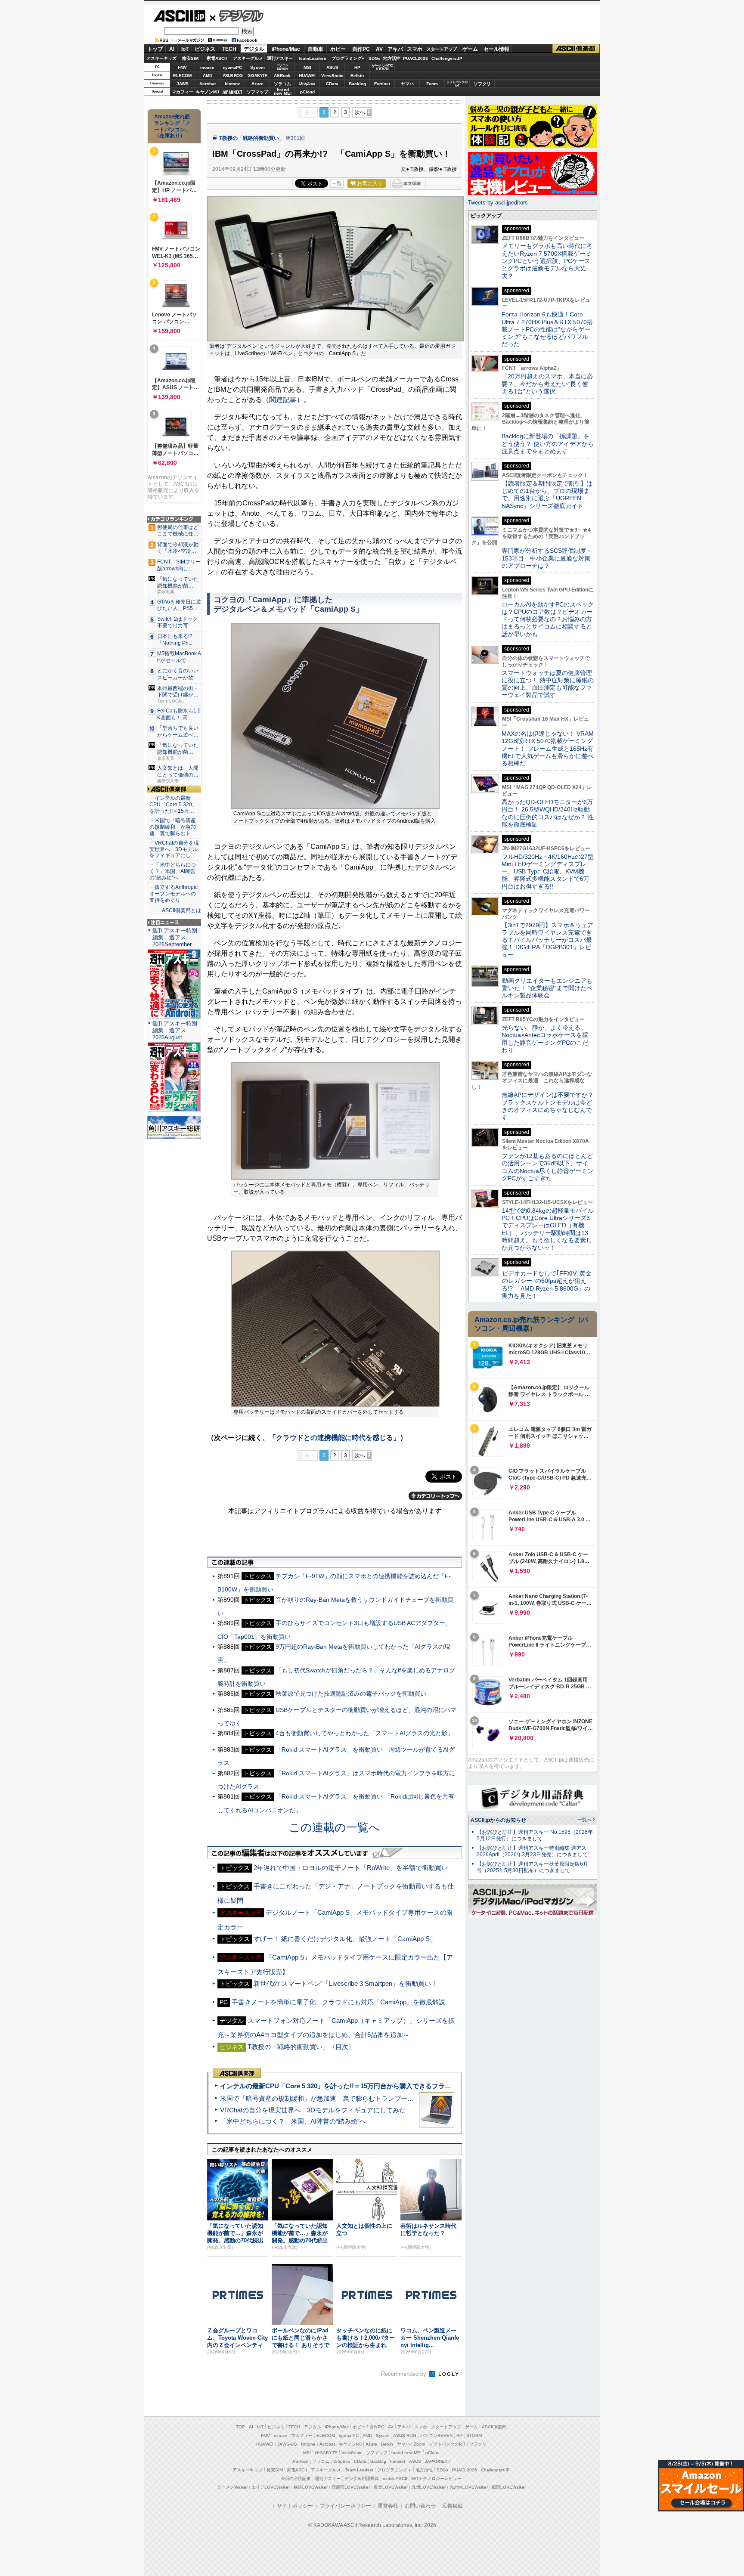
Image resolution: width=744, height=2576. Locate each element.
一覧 (337, 183)
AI (172, 49)
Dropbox (307, 84)
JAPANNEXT (232, 92)
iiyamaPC (232, 67)
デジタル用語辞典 (362, 2478)
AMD (208, 76)
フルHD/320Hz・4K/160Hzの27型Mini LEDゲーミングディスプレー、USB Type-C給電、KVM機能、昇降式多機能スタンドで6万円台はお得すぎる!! (548, 872)
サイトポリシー (295, 2506)
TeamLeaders (312, 58)
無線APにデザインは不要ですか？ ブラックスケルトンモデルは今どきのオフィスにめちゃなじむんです (551, 1106)
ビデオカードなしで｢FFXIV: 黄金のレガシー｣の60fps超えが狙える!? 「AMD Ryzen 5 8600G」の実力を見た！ (547, 1285)
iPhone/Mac (286, 49)
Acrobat (208, 84)
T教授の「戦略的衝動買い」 (252, 138)
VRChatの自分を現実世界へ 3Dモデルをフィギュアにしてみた (313, 2110)
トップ (155, 49)
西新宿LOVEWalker (351, 2487)
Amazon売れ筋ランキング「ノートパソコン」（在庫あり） (172, 126)
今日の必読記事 (296, 2478)
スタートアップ (441, 49)
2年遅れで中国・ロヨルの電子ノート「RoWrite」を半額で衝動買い (351, 1868)
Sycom (257, 67)
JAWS (183, 84)
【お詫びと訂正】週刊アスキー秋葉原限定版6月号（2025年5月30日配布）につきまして (532, 1867)
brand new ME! (406, 2453)
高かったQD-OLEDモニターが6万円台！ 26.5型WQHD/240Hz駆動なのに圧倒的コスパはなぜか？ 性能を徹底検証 (548, 813)
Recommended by (405, 2374)
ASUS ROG (232, 76)
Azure (257, 84)
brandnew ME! (283, 92)
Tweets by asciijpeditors (498, 203)
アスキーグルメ (248, 58)
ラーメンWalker (232, 2487)
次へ (360, 112)
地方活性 (392, 58)
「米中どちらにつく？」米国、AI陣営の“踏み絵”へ (293, 2121)
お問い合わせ (420, 2506)
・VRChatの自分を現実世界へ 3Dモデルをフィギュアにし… (174, 849)
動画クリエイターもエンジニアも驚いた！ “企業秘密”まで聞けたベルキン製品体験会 (547, 988)
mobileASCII (395, 2478)
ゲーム (470, 49)
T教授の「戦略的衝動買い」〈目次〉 (301, 2047)
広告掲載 (453, 2506)
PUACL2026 (415, 58)
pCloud (307, 92)
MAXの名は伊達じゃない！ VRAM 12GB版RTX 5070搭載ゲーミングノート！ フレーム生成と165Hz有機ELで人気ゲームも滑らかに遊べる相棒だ (548, 748)
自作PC (361, 49)
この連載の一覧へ (335, 1827)
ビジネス (205, 49)
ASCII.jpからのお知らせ (498, 1820)
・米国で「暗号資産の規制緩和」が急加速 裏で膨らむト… (173, 827)
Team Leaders (359, 2470)
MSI (307, 67)
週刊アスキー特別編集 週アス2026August (175, 1030)
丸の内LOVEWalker (469, 2487)
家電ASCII (217, 58)
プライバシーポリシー (345, 2506)
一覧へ (584, 1820)
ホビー (338, 49)
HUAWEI (307, 76)
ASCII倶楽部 (576, 49)
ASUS (332, 67)
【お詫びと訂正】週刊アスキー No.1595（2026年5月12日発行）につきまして (535, 1835)
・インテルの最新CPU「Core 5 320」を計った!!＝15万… (173, 805)
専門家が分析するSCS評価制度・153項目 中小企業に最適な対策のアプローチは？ (547, 558)
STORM (474, 2435)
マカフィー (183, 92)
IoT (185, 49)
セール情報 (496, 49)
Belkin (357, 76)
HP (357, 67)
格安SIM (190, 58)
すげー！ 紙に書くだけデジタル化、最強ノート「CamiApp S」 (345, 1939)
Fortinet (382, 84)
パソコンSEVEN (282, 67)
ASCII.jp (179, 16)
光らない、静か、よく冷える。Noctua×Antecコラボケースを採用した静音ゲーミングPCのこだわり (545, 1039)
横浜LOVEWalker (311, 2487)
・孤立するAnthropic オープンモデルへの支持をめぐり (174, 894)
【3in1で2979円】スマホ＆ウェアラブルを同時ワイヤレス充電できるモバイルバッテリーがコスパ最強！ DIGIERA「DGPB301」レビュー (547, 940)
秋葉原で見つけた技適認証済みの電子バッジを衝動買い (351, 1694)
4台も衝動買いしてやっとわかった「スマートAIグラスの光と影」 (364, 1733)
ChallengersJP (447, 58)
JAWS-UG (287, 2444)
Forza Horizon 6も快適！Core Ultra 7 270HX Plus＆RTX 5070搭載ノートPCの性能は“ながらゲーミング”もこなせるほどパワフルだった (547, 329)
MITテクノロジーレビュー (436, 2478)
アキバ (395, 49)
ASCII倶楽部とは (181, 910)
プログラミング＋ (394, 2470)
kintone (232, 84)
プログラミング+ (348, 58)
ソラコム (282, 84)
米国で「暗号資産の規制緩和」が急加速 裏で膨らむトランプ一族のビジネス (333, 2098)
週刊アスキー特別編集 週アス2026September (175, 937)
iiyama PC (349, 2435)
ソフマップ (257, 92)
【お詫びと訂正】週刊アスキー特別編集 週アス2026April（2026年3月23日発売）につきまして (532, 1851)
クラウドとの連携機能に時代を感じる (335, 1438)
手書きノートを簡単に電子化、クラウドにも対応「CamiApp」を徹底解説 (338, 2002)
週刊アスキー (280, 58)
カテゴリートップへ (435, 1496)
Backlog (357, 84)
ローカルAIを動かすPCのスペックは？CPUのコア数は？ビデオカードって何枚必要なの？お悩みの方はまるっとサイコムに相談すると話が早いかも (548, 619)
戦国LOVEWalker (509, 2487)
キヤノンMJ (208, 92)
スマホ (415, 49)
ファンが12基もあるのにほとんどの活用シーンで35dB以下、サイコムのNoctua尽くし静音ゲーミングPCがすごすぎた (547, 1167)
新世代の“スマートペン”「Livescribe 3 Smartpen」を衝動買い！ (346, 1983)
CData (332, 84)
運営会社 (388, 2506)
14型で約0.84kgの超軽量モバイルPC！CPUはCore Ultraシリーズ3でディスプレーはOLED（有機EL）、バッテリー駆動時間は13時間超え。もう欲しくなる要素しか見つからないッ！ (548, 1229)
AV (379, 49)
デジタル (237, 15)
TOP (240, 2427)
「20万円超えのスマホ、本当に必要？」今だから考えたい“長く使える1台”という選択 (547, 384)
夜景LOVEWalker (391, 2487)
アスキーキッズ (161, 58)
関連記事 (283, 400)
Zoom (432, 84)
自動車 (316, 49)
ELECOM (182, 76)
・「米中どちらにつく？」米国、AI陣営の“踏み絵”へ (173, 871)
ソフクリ (482, 84)
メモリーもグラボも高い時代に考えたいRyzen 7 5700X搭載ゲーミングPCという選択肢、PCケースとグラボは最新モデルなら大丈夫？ (547, 261)
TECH (229, 49)
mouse (207, 67)
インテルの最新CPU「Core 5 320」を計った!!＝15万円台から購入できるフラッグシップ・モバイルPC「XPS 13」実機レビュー (406, 2086)
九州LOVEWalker (429, 2487)
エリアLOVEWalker (271, 2487)
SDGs (375, 58)
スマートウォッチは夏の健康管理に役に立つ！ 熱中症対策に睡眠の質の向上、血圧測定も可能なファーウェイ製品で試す (548, 684)
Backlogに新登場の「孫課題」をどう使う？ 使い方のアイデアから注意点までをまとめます (548, 444)
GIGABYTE (257, 76)
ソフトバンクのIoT (457, 84)
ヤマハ (407, 84)
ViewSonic (332, 76)
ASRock (282, 76)
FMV (182, 67)
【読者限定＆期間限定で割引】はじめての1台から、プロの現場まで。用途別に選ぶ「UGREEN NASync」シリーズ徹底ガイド (547, 495)
